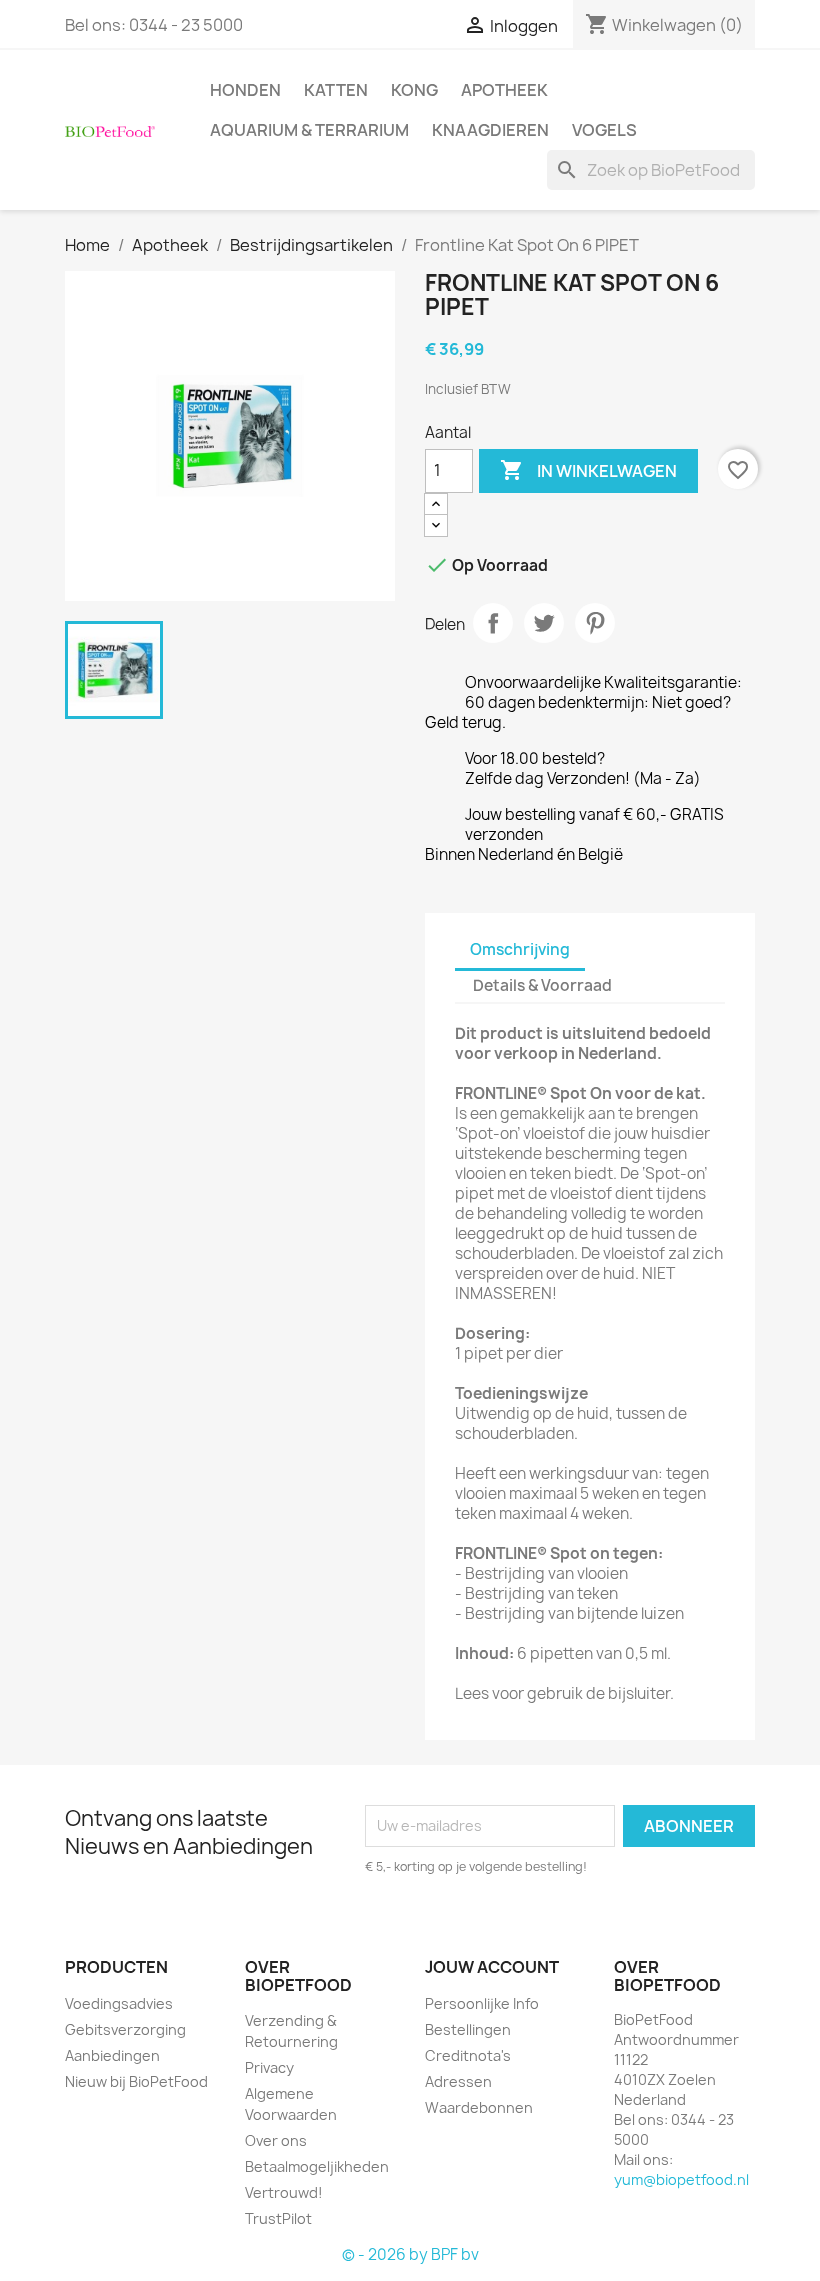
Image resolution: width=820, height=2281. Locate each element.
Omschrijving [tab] (520, 949)
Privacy (269, 2067)
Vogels (604, 130)
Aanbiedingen (112, 2055)
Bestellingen (468, 2029)
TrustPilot (278, 2218)
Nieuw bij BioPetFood (136, 2081)
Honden (245, 90)
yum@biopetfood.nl (681, 2179)
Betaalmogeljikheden (317, 2166)
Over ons (276, 2140)
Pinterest (595, 623)
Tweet (544, 623)
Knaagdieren (490, 130)
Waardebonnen (479, 2107)
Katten (336, 90)
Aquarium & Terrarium (309, 130)
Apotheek (504, 90)
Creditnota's (468, 2055)
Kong (414, 90)
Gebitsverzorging (125, 2029)
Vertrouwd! (284, 2192)
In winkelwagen (588, 470)
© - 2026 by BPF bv (410, 2254)
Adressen (458, 2081)
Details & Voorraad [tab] (542, 985)
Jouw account (492, 1967)
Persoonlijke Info (482, 2003)
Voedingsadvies (119, 2003)
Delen (493, 623)
